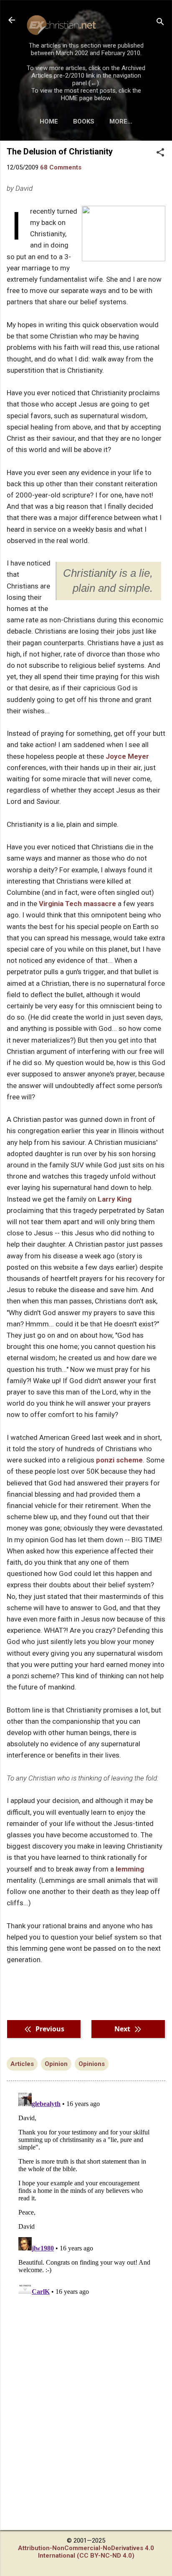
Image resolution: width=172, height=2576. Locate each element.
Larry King (115, 1199)
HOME (49, 121)
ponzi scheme (119, 1460)
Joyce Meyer (127, 756)
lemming (130, 1869)
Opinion (56, 2064)
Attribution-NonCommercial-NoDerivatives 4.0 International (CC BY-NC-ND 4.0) (86, 2552)
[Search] (160, 23)
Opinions (92, 2064)
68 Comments (61, 167)
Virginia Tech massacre (77, 904)
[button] (160, 153)
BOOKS (84, 121)
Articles (22, 2064)
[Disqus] (86, 2194)
